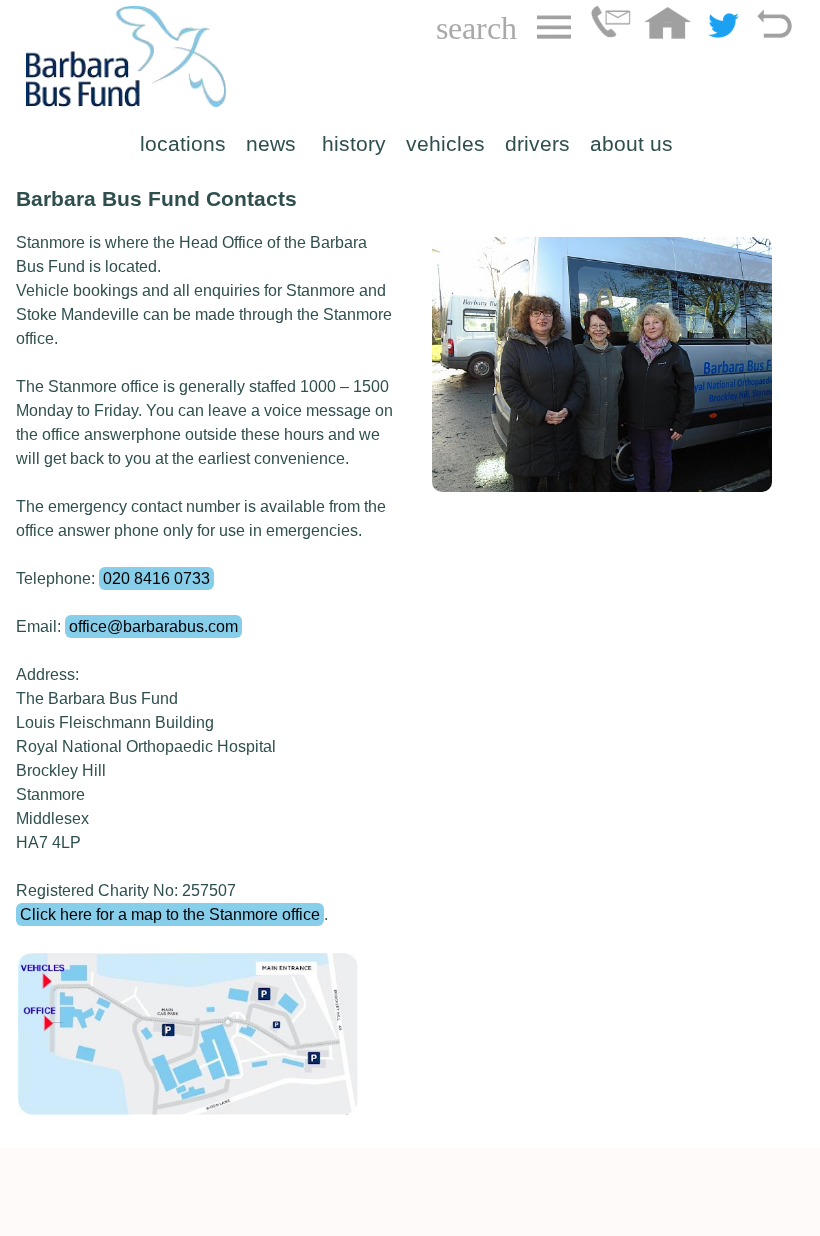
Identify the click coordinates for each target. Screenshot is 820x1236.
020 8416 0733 (156, 578)
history (354, 144)
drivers (537, 144)
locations (183, 144)
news (274, 144)
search (476, 28)
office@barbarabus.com (153, 626)
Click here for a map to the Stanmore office (170, 914)
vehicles (445, 144)
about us (631, 144)
